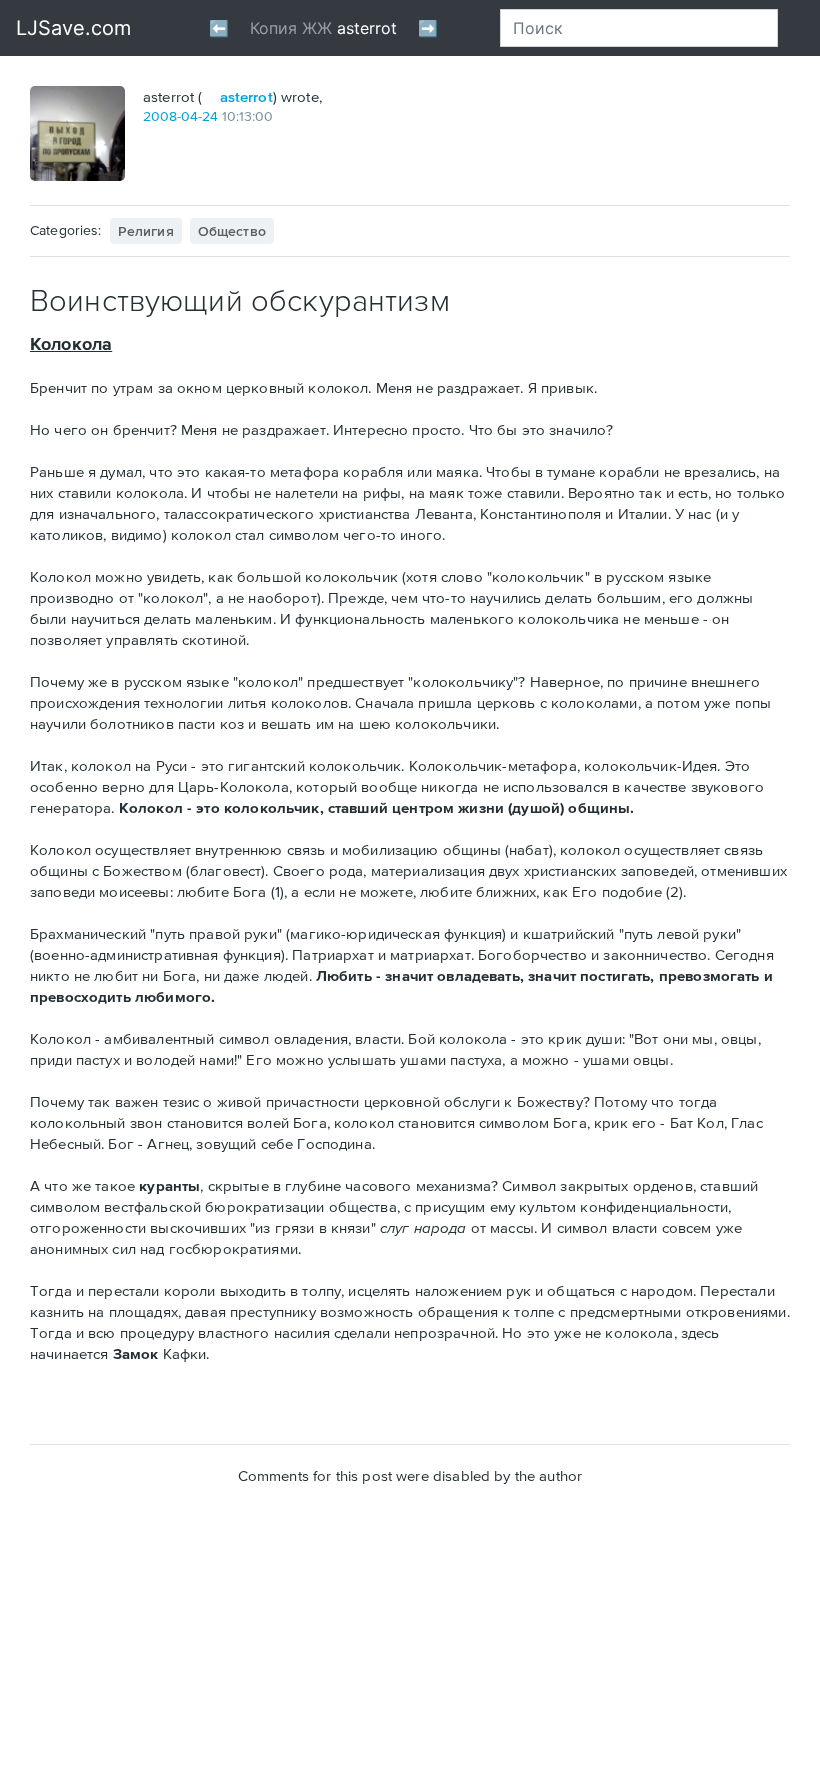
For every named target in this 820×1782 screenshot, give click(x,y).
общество (232, 231)
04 (189, 116)
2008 (160, 116)
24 (210, 116)
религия (146, 231)
